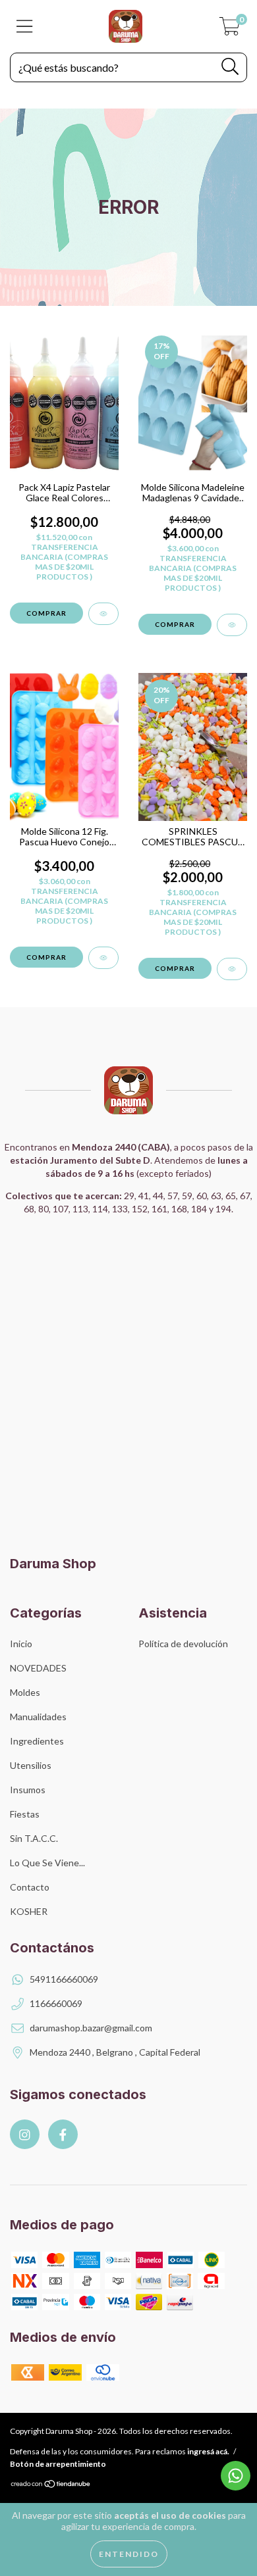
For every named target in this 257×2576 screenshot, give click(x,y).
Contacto (30, 1887)
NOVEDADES (38, 1668)
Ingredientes (37, 1741)
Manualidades (38, 1717)
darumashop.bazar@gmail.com (91, 2028)
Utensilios (31, 1765)
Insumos (28, 1790)
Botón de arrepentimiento (58, 2464)
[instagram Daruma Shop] (25, 2134)
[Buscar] (230, 67)
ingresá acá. (208, 2451)
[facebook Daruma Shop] (63, 2134)
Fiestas (25, 1814)
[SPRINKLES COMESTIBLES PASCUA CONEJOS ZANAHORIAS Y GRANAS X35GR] (232, 969)
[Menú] (25, 26)
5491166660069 (64, 1979)
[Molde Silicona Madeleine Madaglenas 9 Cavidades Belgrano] (232, 625)
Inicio (21, 1644)
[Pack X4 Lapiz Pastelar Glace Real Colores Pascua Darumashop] (103, 614)
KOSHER (29, 1911)
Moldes (25, 1692)
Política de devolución (183, 1644)
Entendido (129, 2554)
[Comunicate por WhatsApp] (236, 2476)
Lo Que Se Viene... (47, 1863)
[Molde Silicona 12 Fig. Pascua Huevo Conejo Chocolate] (103, 958)
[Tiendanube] (51, 2485)
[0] (230, 30)
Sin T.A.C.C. (34, 1838)
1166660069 (56, 2003)
